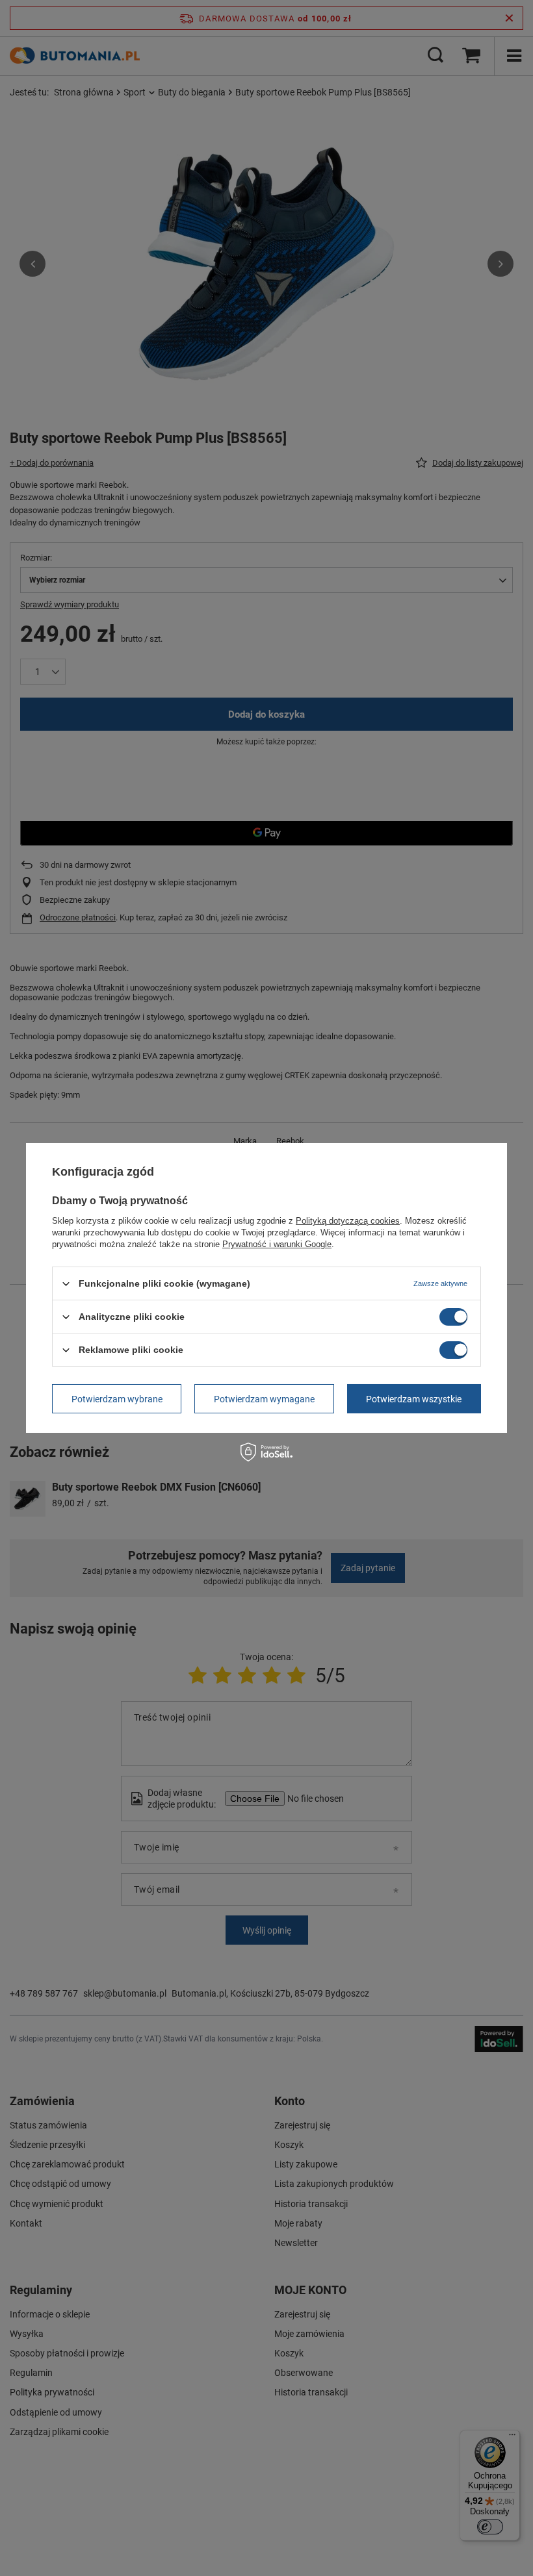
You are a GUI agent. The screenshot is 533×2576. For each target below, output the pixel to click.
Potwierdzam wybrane (117, 1398)
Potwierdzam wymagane (264, 1398)
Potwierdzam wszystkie (414, 1398)
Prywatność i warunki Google (277, 1244)
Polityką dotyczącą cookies (348, 1221)
